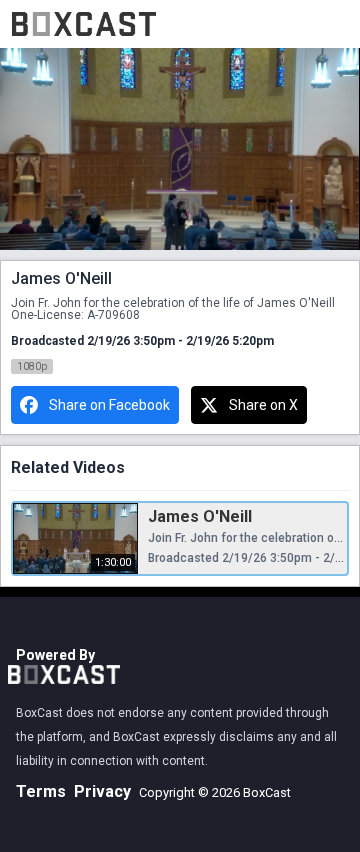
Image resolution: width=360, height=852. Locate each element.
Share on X (263, 405)
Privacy (102, 791)
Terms (41, 791)
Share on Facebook (109, 405)
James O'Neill (200, 516)
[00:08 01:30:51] (180, 149)
